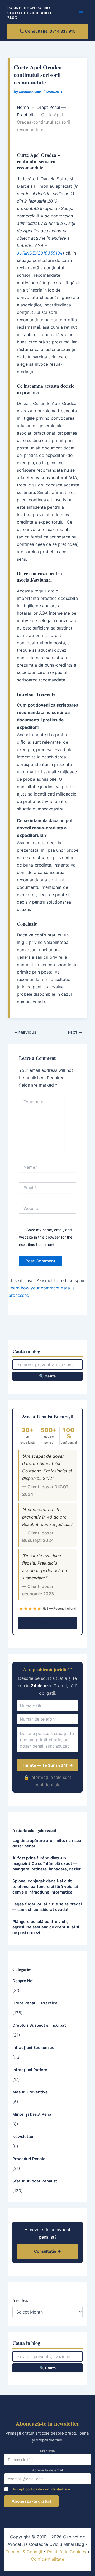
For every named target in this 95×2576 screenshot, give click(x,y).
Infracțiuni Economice (33, 2048)
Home (23, 107)
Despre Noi (23, 1981)
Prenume (47, 2451)
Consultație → (48, 1623)
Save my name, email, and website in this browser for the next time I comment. (46, 1237)
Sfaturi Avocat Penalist (35, 2181)
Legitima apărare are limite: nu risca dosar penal (47, 1843)
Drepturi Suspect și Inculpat (39, 2025)
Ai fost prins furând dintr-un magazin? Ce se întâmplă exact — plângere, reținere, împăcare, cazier (47, 1863)
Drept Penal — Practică (35, 2003)
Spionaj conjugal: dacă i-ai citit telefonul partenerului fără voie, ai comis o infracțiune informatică (45, 1887)
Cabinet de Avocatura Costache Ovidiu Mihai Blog (29, 13)
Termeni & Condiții (24, 2552)
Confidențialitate (47, 2559)
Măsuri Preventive (30, 2092)
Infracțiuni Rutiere (30, 2070)
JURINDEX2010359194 (40, 253)
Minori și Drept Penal (32, 2114)
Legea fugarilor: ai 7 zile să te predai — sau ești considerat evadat (47, 1907)
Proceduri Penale (29, 2159)
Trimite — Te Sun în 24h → (47, 1765)
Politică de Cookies (67, 2552)
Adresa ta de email (47, 2470)
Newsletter (23, 2137)
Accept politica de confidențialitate (41, 2489)
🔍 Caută (47, 1376)
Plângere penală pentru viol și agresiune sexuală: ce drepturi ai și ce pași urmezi (46, 1927)
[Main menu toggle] (82, 13)
